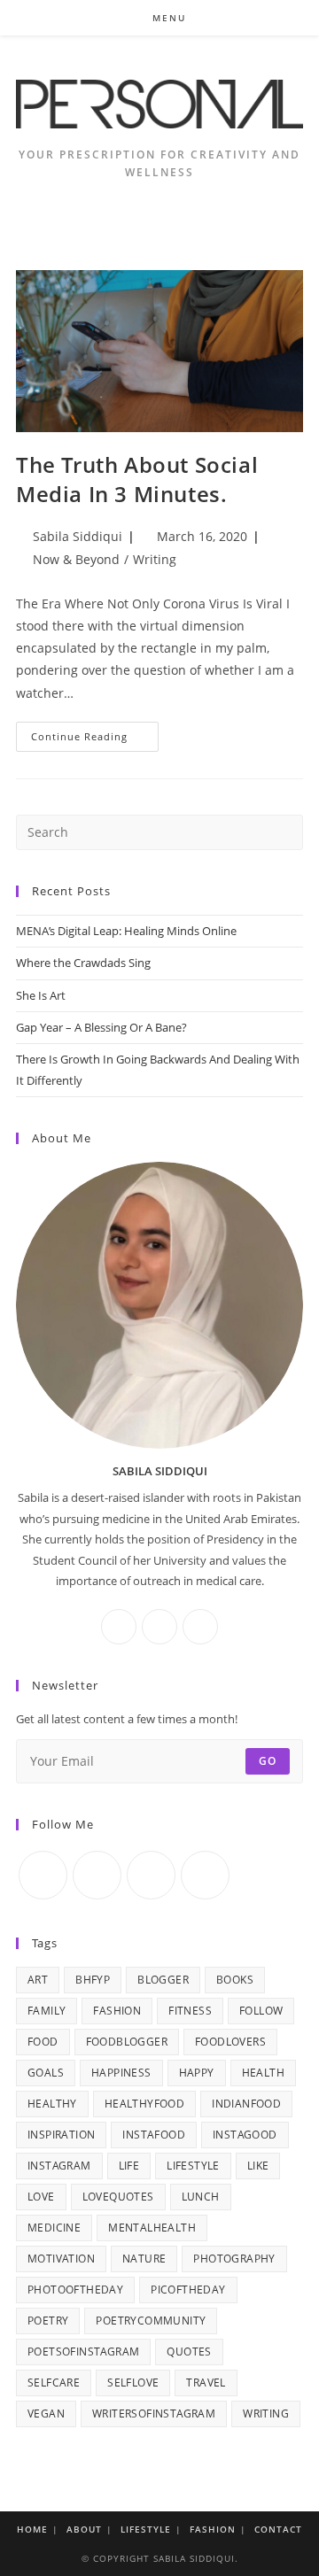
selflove (133, 2383)
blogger (163, 1980)
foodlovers (230, 2042)
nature (144, 2259)
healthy (52, 2104)
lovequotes (118, 2197)
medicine (54, 2228)
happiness (121, 2073)
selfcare (54, 2383)
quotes (189, 2352)
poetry (48, 2321)
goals (46, 2073)
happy (197, 2073)
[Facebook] (119, 1627)
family (47, 2011)
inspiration (61, 2135)
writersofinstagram (154, 2414)
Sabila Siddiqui (78, 536)
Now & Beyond (76, 559)
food (43, 2042)
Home (32, 2529)
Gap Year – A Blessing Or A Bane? (101, 1027)
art (38, 1980)
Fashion (213, 2529)
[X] (200, 1627)
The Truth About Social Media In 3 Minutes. (137, 480)
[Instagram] (159, 1627)
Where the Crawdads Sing (83, 963)
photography (234, 2259)
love (41, 2197)
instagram (59, 2166)
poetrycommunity (151, 2321)
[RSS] (205, 1875)
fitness (190, 2011)
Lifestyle (146, 2529)
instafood (154, 2135)
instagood (245, 2135)
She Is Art (41, 995)
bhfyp (93, 1980)
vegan (46, 2414)
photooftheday (75, 2290)
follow (261, 2011)
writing (266, 2414)
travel (206, 2383)
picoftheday (188, 2290)
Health (263, 2073)
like (258, 2166)
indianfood (246, 2104)
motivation (61, 2259)
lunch (201, 2197)
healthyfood (144, 2104)
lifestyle (193, 2166)
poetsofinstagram (83, 2352)
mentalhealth (152, 2228)
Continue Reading (95, 740)
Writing (155, 559)
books (235, 1980)
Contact (278, 2529)
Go (268, 1761)
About (84, 2529)
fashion (117, 2011)
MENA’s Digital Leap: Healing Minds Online (126, 931)
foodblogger (127, 2042)
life (129, 2166)
